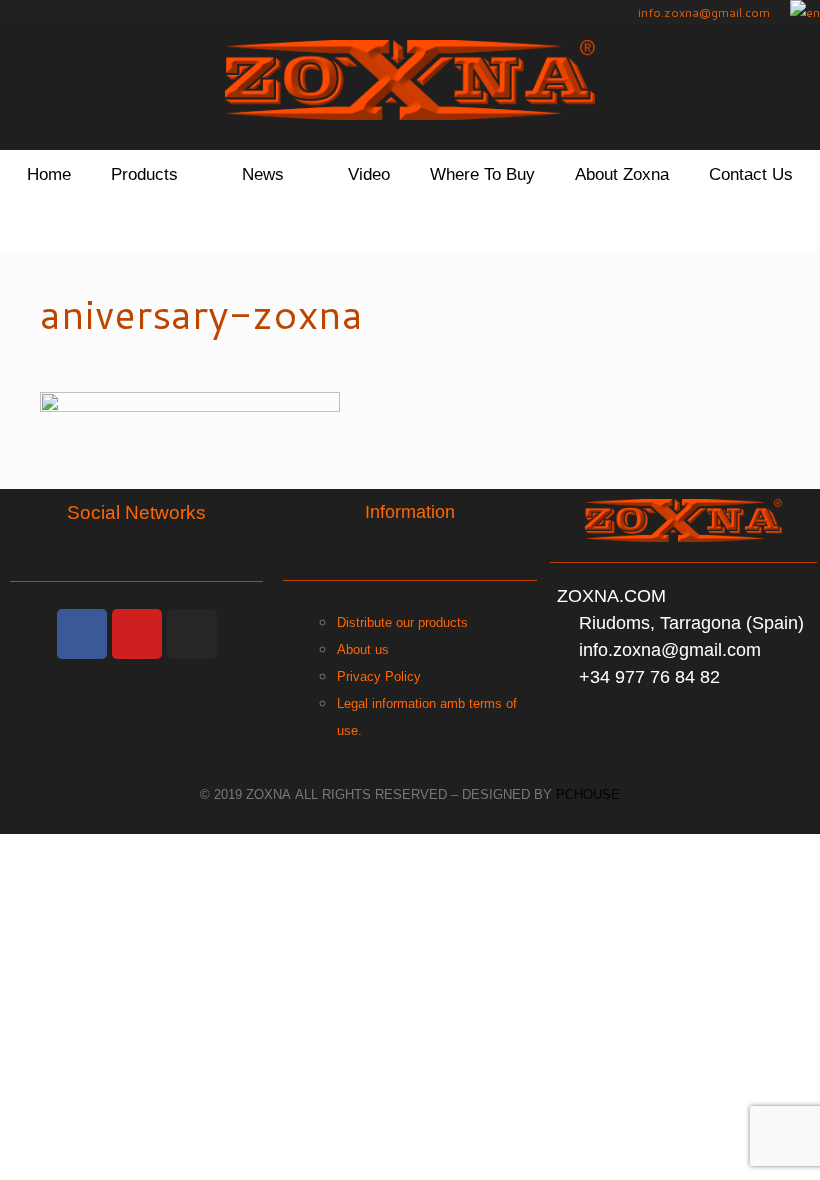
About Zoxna (622, 174)
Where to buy (482, 174)
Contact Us (751, 174)
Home (49, 174)
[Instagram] (192, 634)
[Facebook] (82, 634)
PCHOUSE (588, 794)
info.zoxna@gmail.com (702, 12)
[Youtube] (137, 634)
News (263, 174)
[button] (200, 175)
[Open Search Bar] (410, 225)
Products (144, 174)
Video (369, 174)
